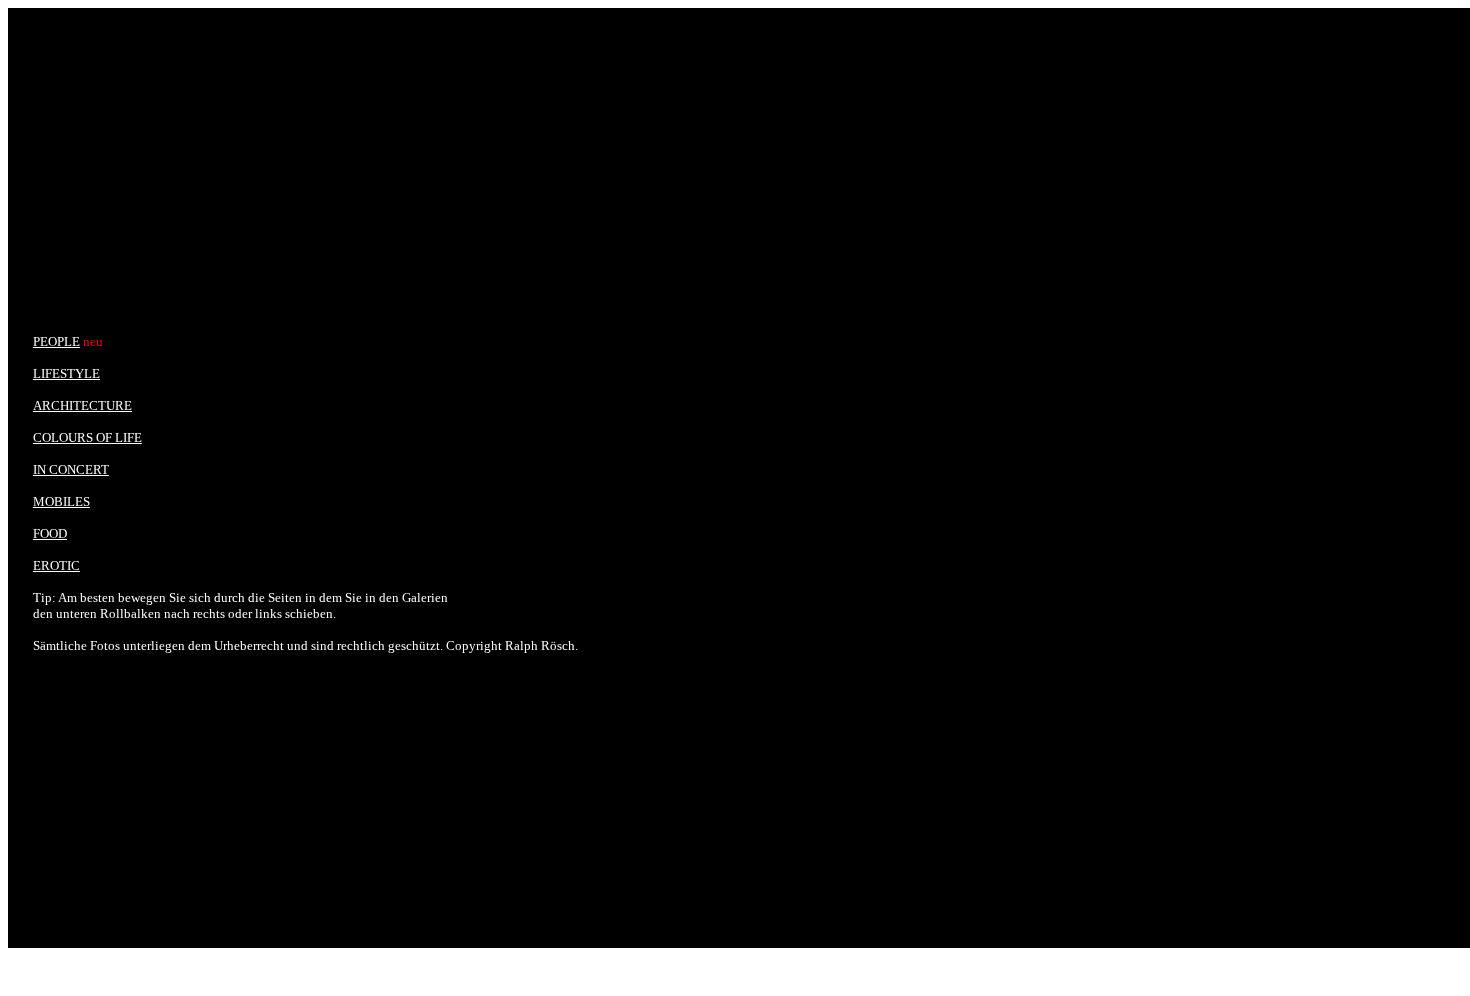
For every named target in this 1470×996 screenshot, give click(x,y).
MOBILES (61, 501)
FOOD (50, 533)
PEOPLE (56, 341)
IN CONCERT (71, 469)
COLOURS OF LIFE (87, 437)
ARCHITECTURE (82, 405)
